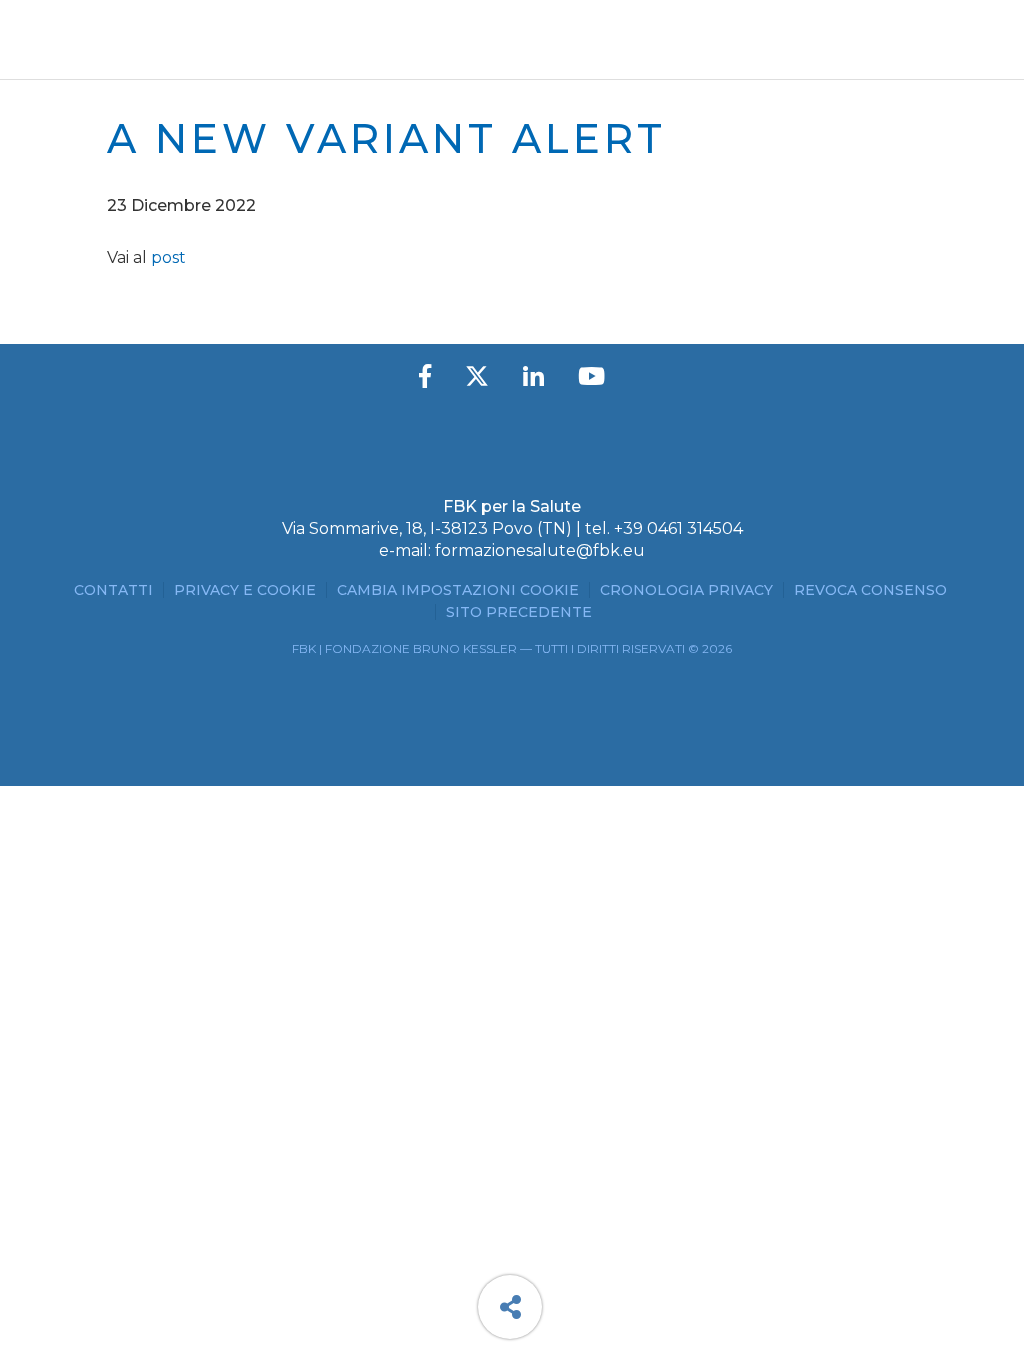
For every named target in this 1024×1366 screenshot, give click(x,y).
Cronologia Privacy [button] (686, 590)
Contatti (113, 590)
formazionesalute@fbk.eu (540, 550)
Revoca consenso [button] (870, 590)
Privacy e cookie (245, 590)
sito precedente (519, 612)
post (168, 257)
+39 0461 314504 (678, 528)
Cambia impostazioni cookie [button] (458, 590)
